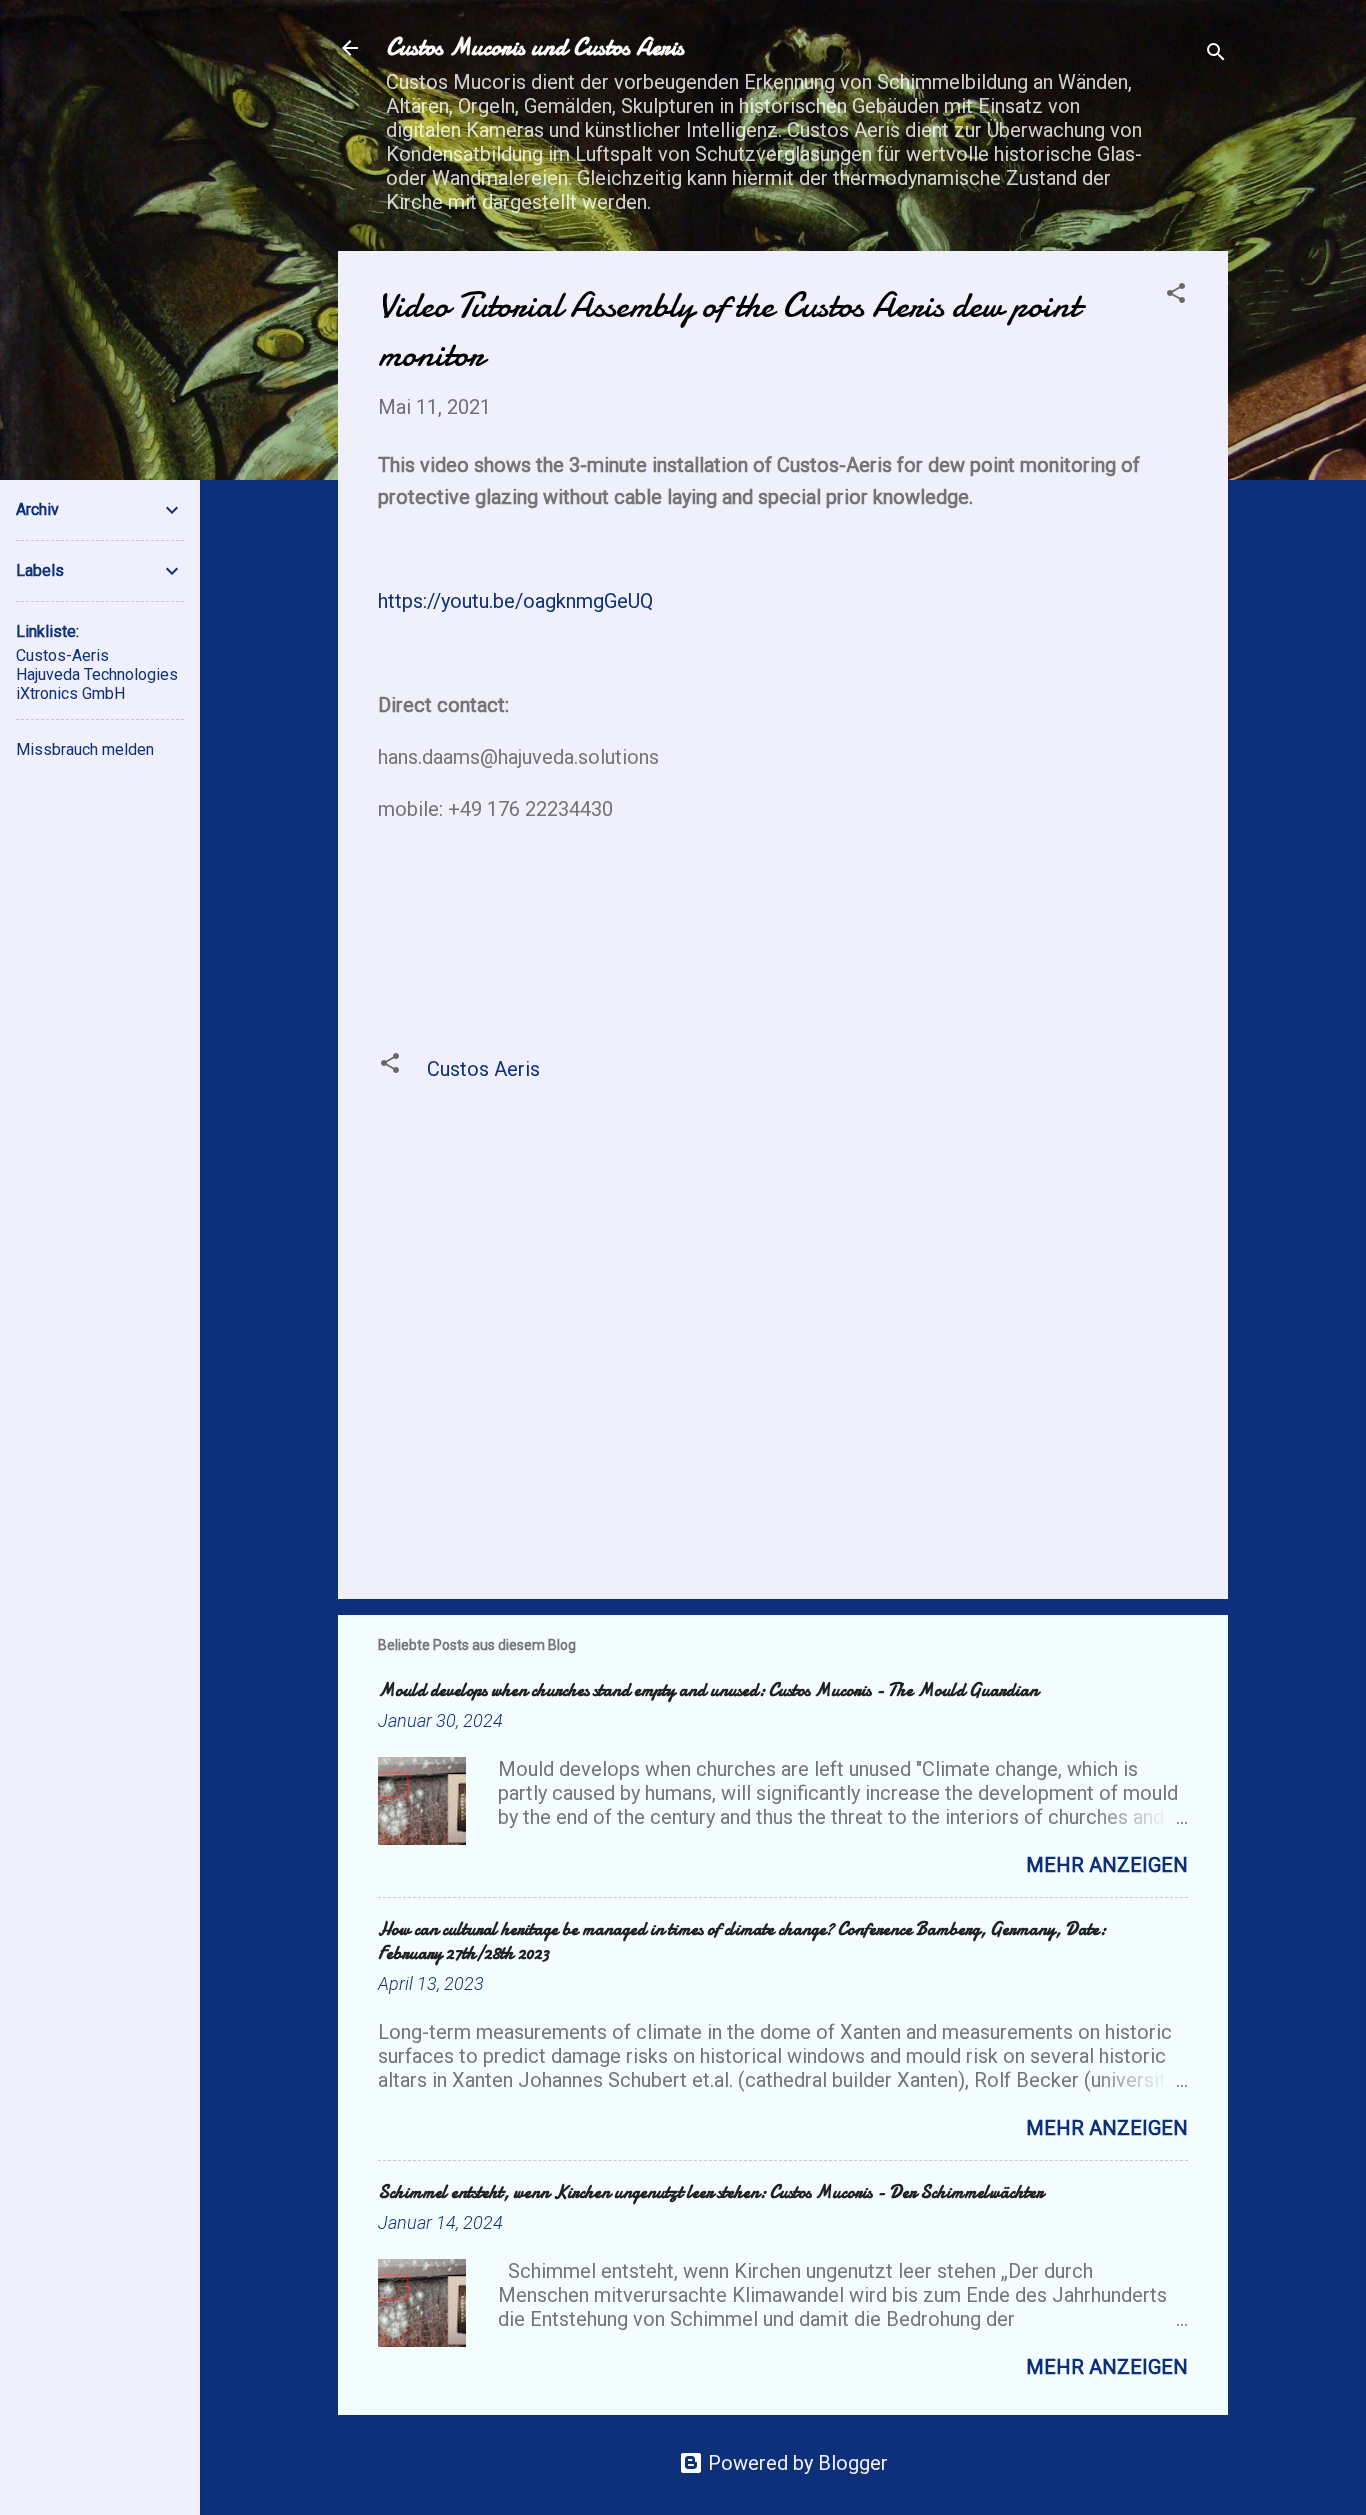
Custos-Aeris (62, 655)
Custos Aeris (483, 1069)
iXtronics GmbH (70, 693)
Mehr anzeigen (1107, 1865)
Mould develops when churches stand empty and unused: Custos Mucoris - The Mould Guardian (708, 1690)
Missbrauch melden (85, 749)
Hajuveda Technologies (97, 674)
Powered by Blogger (795, 2463)
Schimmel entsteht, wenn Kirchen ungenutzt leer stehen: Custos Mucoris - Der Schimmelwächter (710, 2192)
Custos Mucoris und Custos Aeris (535, 47)
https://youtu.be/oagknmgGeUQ (515, 601)
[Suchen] (1216, 54)
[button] (1176, 295)
